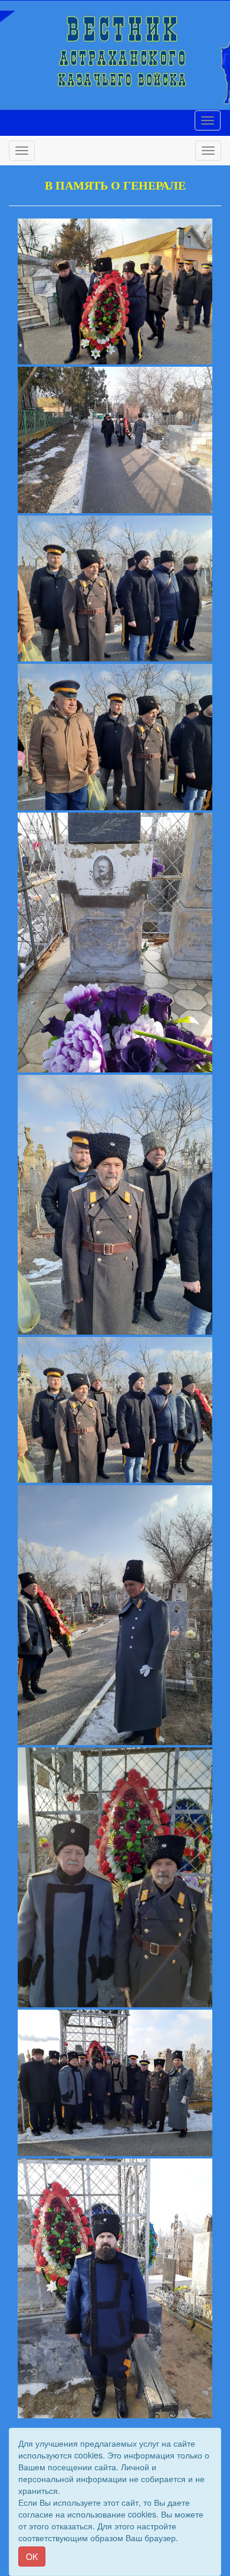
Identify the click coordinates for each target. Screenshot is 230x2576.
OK (32, 2557)
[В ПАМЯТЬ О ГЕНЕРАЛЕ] (115, 292)
